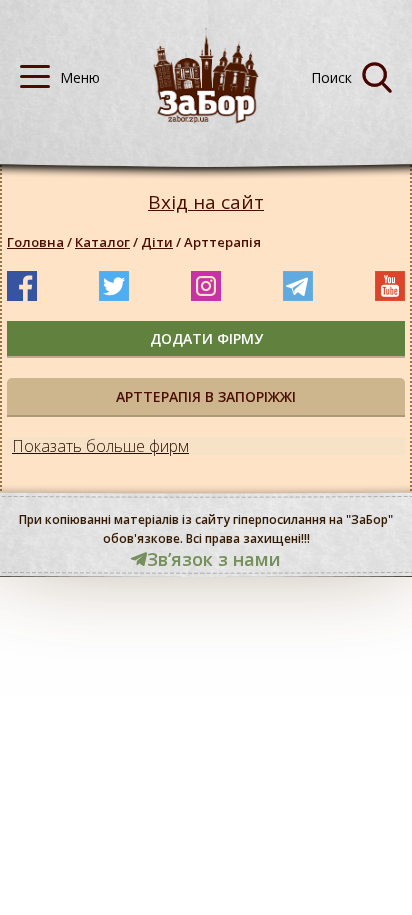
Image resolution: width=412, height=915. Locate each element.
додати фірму (206, 338)
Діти (157, 242)
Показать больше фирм (100, 446)
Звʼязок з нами (214, 559)
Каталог (102, 242)
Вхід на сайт (206, 202)
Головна (35, 242)
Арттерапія (222, 242)
